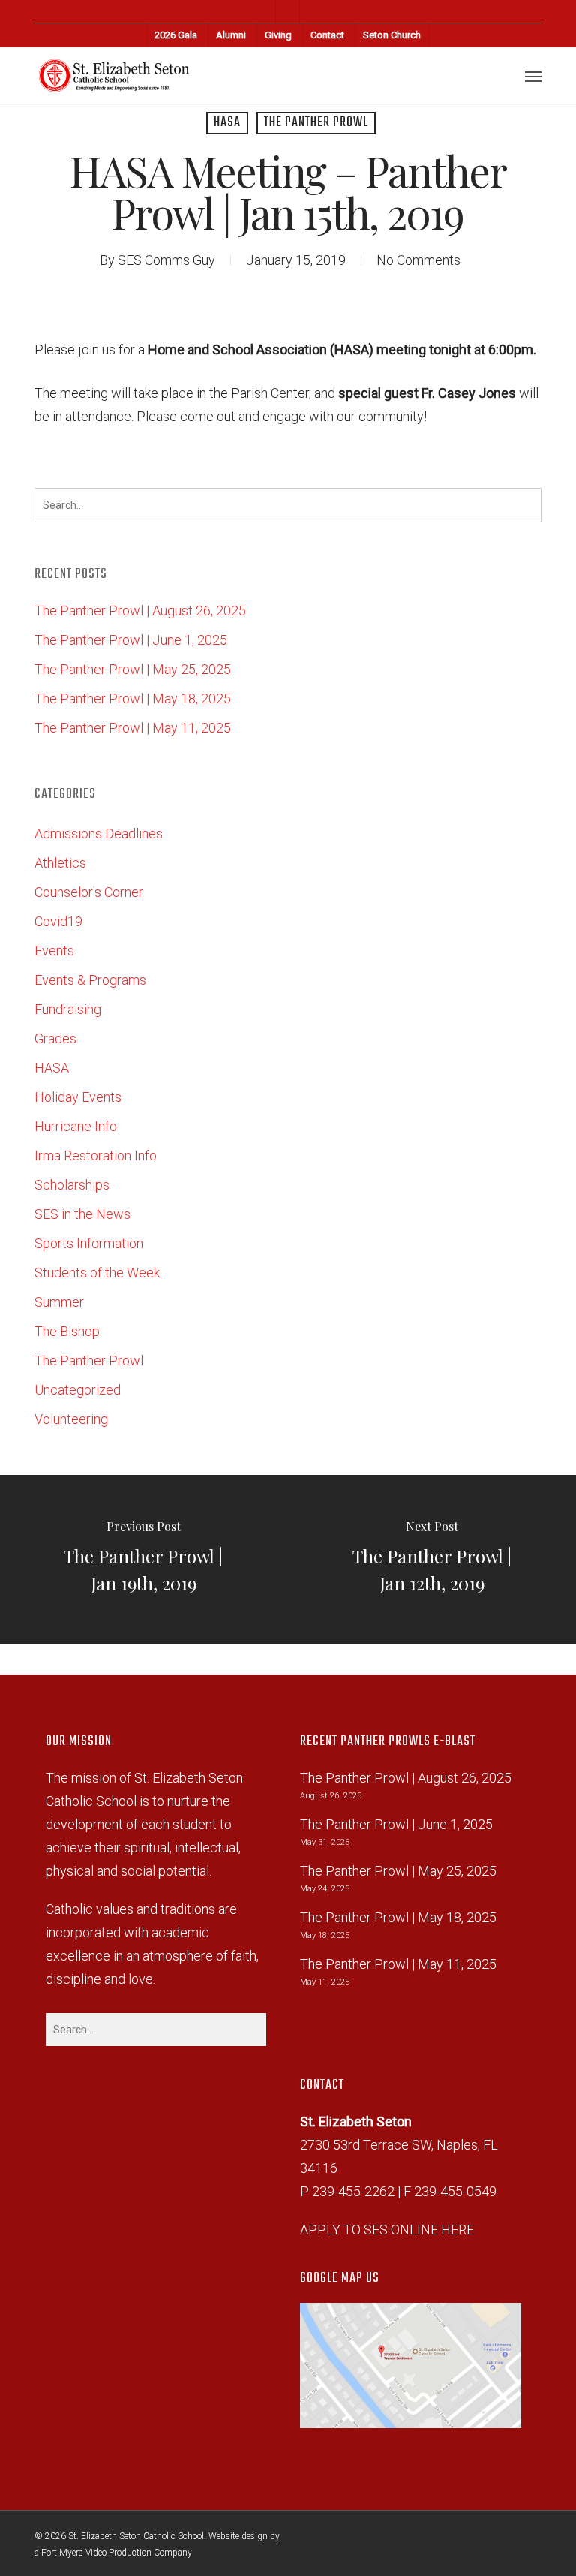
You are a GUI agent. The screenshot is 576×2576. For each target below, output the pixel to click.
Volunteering (71, 1419)
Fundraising (68, 1009)
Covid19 (58, 921)
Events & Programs (90, 980)
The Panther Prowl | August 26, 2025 (140, 611)
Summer (59, 1302)
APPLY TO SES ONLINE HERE (387, 2230)
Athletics (60, 863)
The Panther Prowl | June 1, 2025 (131, 640)
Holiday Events (78, 1097)
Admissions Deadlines (99, 834)
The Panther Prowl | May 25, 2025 (133, 669)
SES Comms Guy (166, 260)
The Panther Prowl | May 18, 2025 (133, 698)
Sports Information (89, 1243)
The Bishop (67, 1331)
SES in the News (82, 1214)
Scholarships (72, 1185)
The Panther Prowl (316, 123)
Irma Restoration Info (96, 1156)
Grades (55, 1038)
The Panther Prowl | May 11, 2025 (133, 728)
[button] (533, 76)
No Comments (418, 260)
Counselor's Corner (89, 892)
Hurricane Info (76, 1126)
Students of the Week (97, 1273)
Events (54, 951)
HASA (227, 123)
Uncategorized (78, 1390)
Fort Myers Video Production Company (117, 2553)
